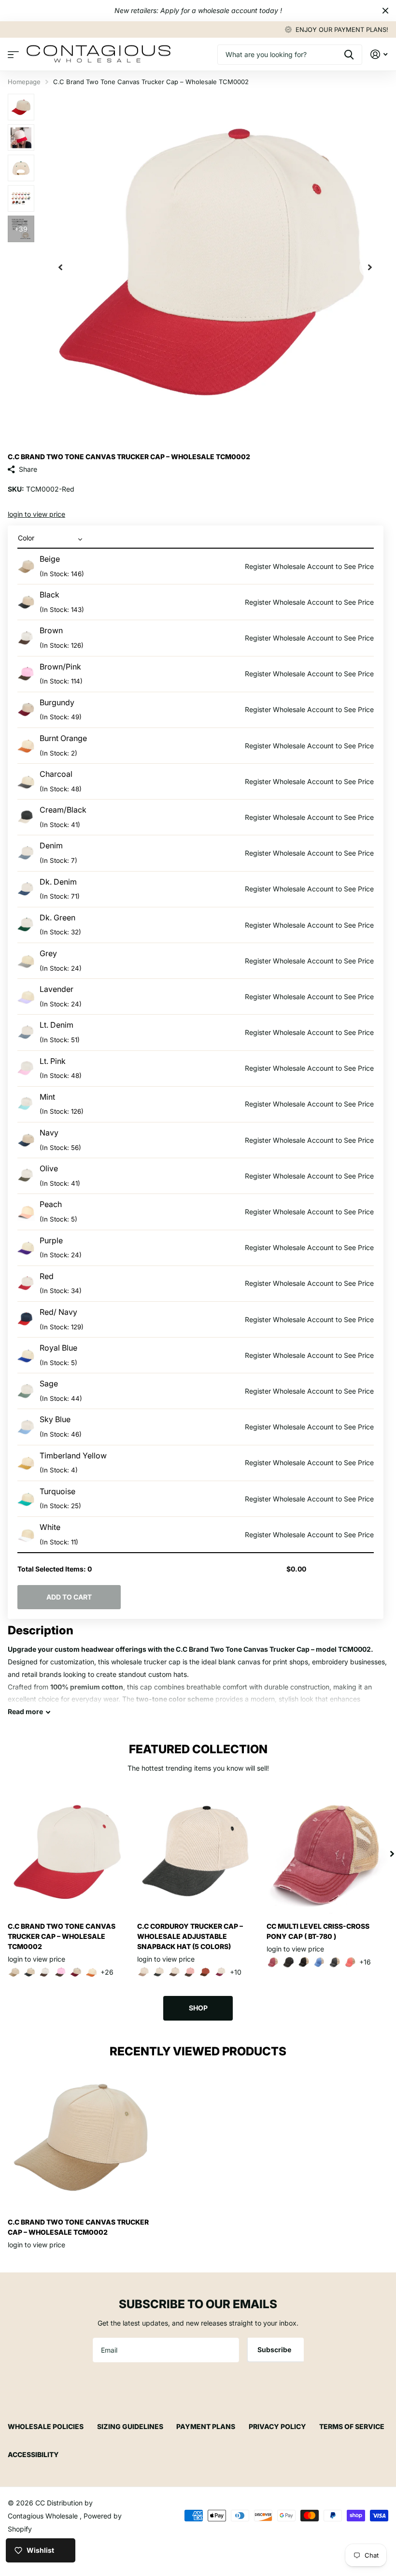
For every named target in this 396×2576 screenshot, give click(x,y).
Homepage (24, 82)
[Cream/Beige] (143, 1972)
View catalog (13, 54)
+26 (107, 1972)
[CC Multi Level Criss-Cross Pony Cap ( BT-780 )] (327, 1854)
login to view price (36, 514)
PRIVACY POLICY (277, 2426)
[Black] (29, 1972)
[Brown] (45, 1972)
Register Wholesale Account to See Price (309, 566)
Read (25, 1711)
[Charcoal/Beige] (335, 1962)
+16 (365, 1962)
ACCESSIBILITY (33, 2454)
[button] (60, 267)
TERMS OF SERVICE (352, 2426)
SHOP (198, 2008)
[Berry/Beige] (273, 1962)
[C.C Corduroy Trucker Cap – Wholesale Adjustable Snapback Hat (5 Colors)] (198, 1854)
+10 (236, 1972)
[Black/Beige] (304, 1962)
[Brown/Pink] (60, 1972)
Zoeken (349, 55)
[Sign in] (379, 54)
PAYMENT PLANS (206, 2426)
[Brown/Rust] (205, 1972)
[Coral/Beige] (350, 1962)
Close (385, 11)
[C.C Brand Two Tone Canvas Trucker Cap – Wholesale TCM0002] (69, 1854)
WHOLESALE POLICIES (46, 2426)
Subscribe (275, 2350)
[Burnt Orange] (91, 1972)
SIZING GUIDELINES (130, 2426)
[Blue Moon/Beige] (319, 1962)
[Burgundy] (76, 1972)
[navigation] (21, 107)
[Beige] (14, 1972)
